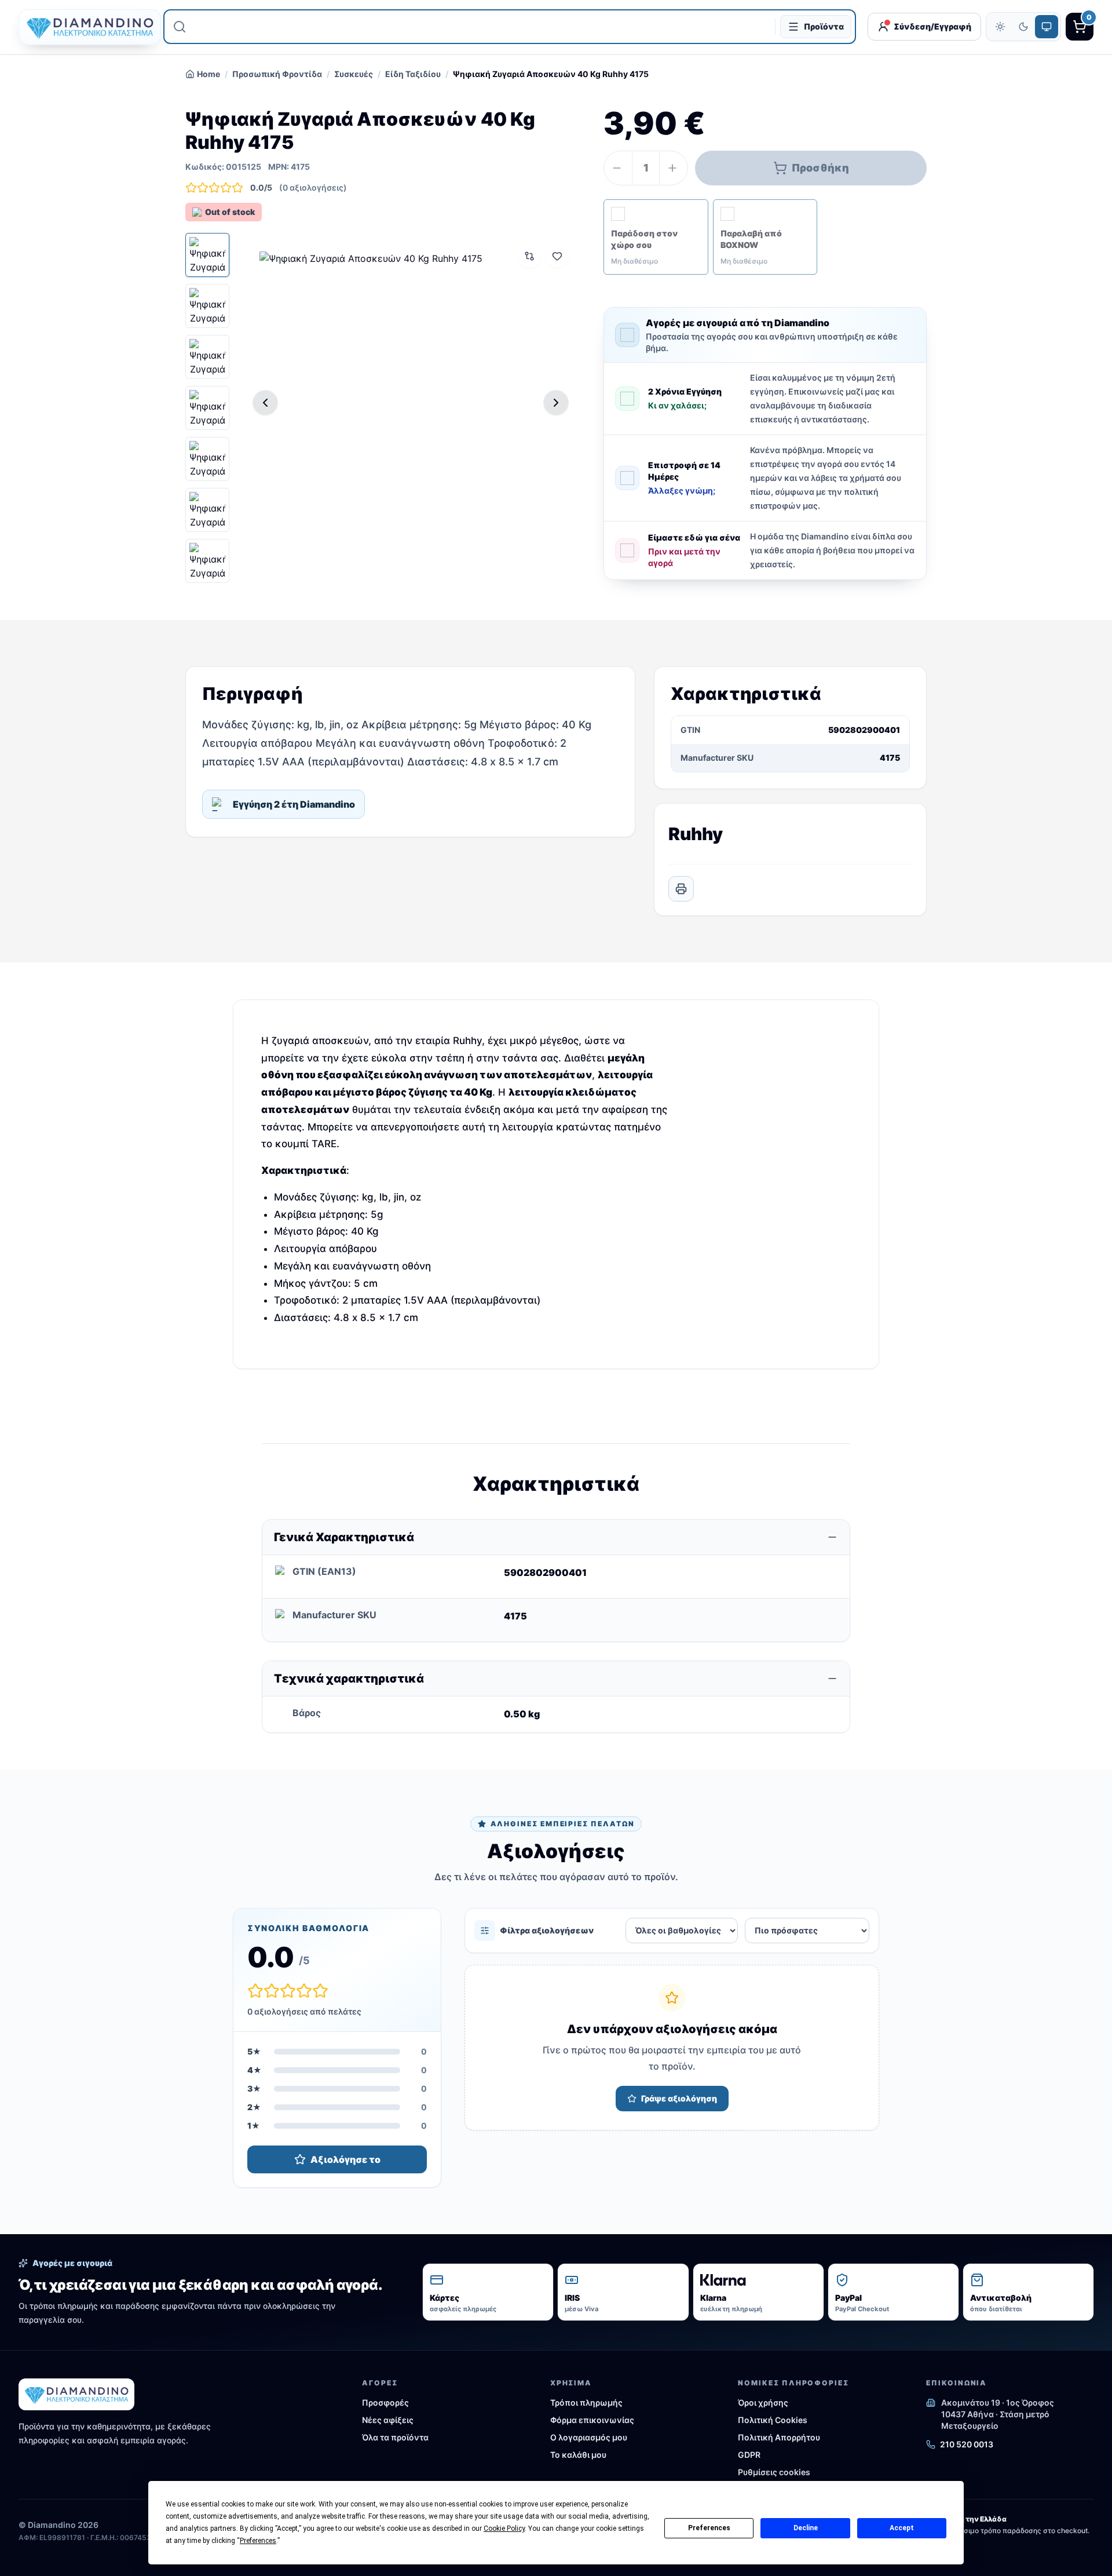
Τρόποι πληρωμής (586, 2402)
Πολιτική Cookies (773, 2420)
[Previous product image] (265, 403)
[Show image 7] (207, 561)
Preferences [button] (258, 2541)
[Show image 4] (207, 408)
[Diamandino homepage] (85, 27)
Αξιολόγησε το (345, 2159)
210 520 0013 (967, 2444)
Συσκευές (354, 74)
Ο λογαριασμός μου (589, 2437)
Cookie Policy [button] (504, 2528)
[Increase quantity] (674, 168)
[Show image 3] (207, 357)
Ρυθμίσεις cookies (774, 2472)
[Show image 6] (207, 510)
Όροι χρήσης (763, 2402)
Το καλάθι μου (578, 2455)
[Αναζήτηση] (180, 27)
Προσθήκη (820, 168)
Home (209, 74)
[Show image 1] (207, 255)
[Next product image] (556, 403)
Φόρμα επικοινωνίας (592, 2420)
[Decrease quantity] (618, 168)
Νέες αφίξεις (388, 2420)
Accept (902, 2528)
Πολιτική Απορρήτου (779, 2437)
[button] (656, 237)
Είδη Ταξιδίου (413, 74)
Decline (806, 2528)
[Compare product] (529, 256)
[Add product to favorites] (557, 256)
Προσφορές (385, 2402)
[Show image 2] (207, 306)
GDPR (749, 2455)
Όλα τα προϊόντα (395, 2437)
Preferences (709, 2528)
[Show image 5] (207, 459)
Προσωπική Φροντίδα (277, 74)
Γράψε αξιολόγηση (679, 2098)
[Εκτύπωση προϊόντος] (681, 889)
